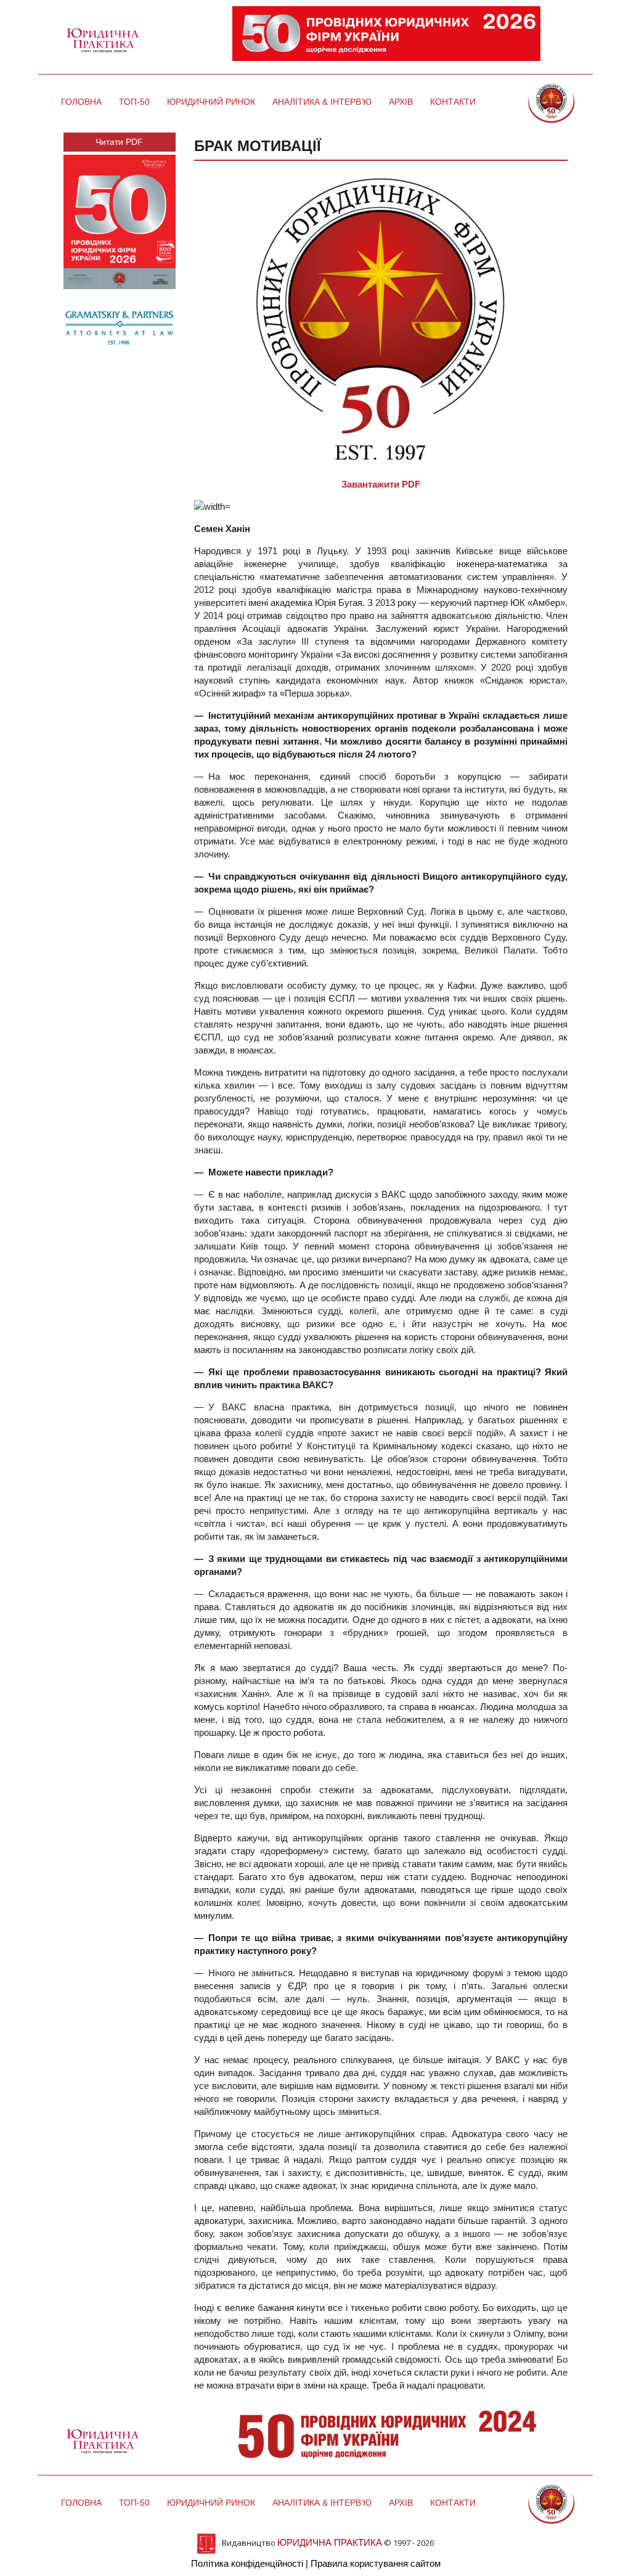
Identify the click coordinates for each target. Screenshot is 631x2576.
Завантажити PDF (381, 484)
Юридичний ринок (211, 102)
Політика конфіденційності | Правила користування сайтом (316, 2563)
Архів (401, 102)
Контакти (453, 102)
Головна (81, 102)
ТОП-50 (134, 102)
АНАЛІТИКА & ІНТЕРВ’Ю (322, 102)
